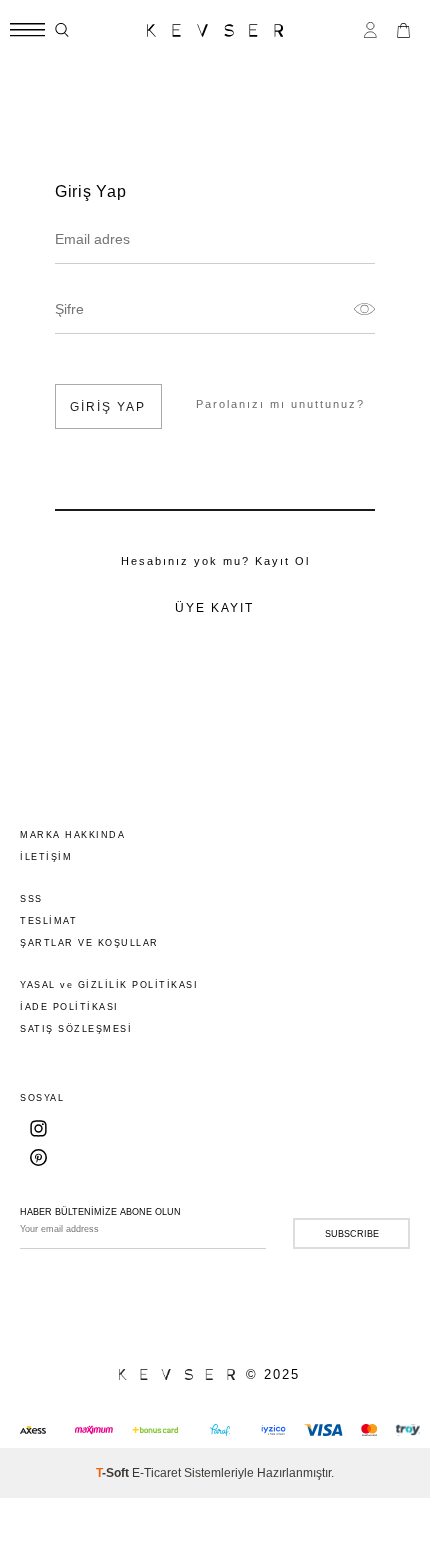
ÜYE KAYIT (214, 608)
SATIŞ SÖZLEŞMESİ (76, 1029)
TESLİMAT (48, 921)
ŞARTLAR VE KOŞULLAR (89, 943)
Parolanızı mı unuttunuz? (280, 404)
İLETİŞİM (46, 857)
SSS (31, 899)
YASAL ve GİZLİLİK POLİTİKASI (109, 985)
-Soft (114, 1473)
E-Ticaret (156, 1473)
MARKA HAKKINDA (72, 835)
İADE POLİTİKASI (69, 1007)
